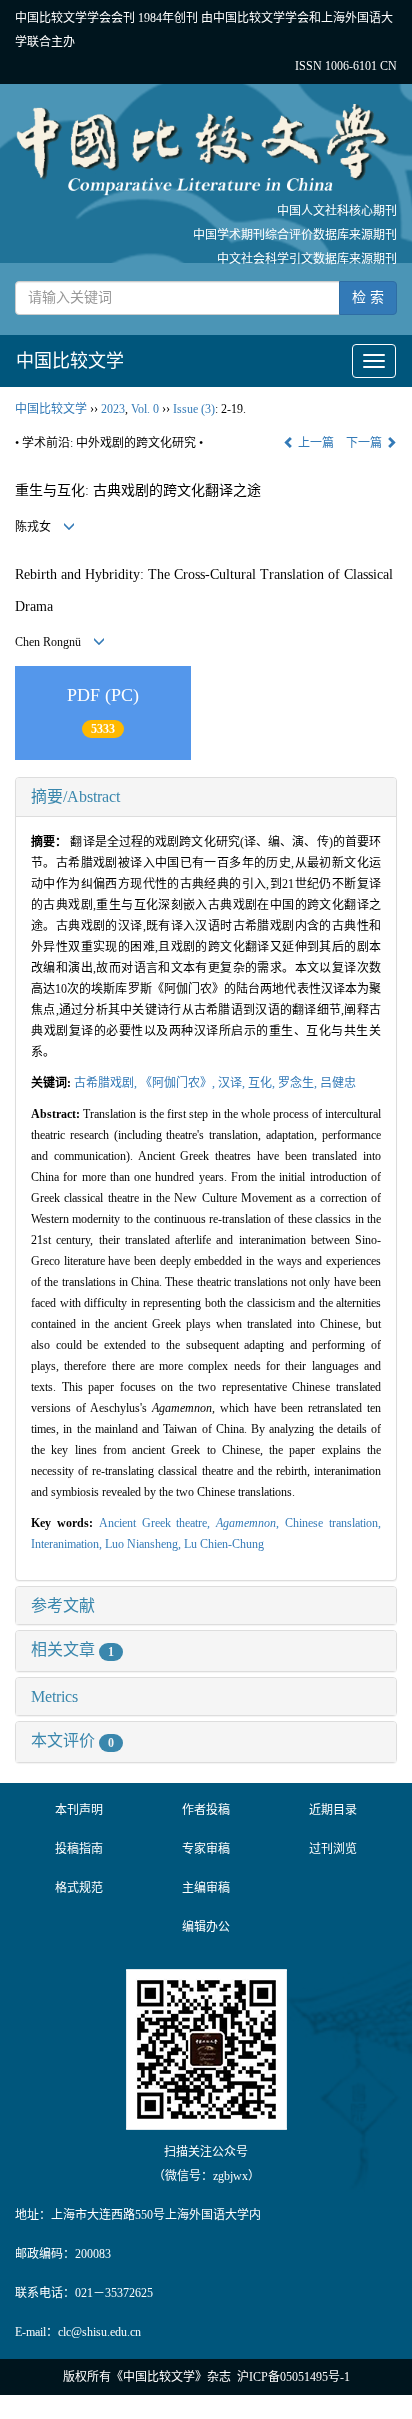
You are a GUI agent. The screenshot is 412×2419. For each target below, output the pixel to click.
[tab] (206, 797)
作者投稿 (206, 1810)
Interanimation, (68, 1544)
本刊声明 (79, 1810)
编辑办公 (206, 1927)
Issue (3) (194, 409)
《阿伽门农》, (179, 1083)
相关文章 (72, 1649)
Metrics (54, 1696)
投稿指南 (79, 1849)
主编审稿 (206, 1888)
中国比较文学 (70, 361)
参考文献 (63, 1605)
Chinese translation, (333, 1523)
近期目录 (333, 1810)
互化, (263, 1083)
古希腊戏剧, (107, 1083)
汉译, (233, 1083)
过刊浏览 (333, 1849)
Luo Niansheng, (144, 1544)
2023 (113, 409)
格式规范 (79, 1888)
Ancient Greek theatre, (158, 1523)
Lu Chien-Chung (224, 1544)
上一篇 (314, 443)
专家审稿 (206, 1849)
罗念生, (299, 1083)
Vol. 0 (145, 409)
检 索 (368, 297)
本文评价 (72, 1740)
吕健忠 (338, 1083)
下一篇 (365, 443)
